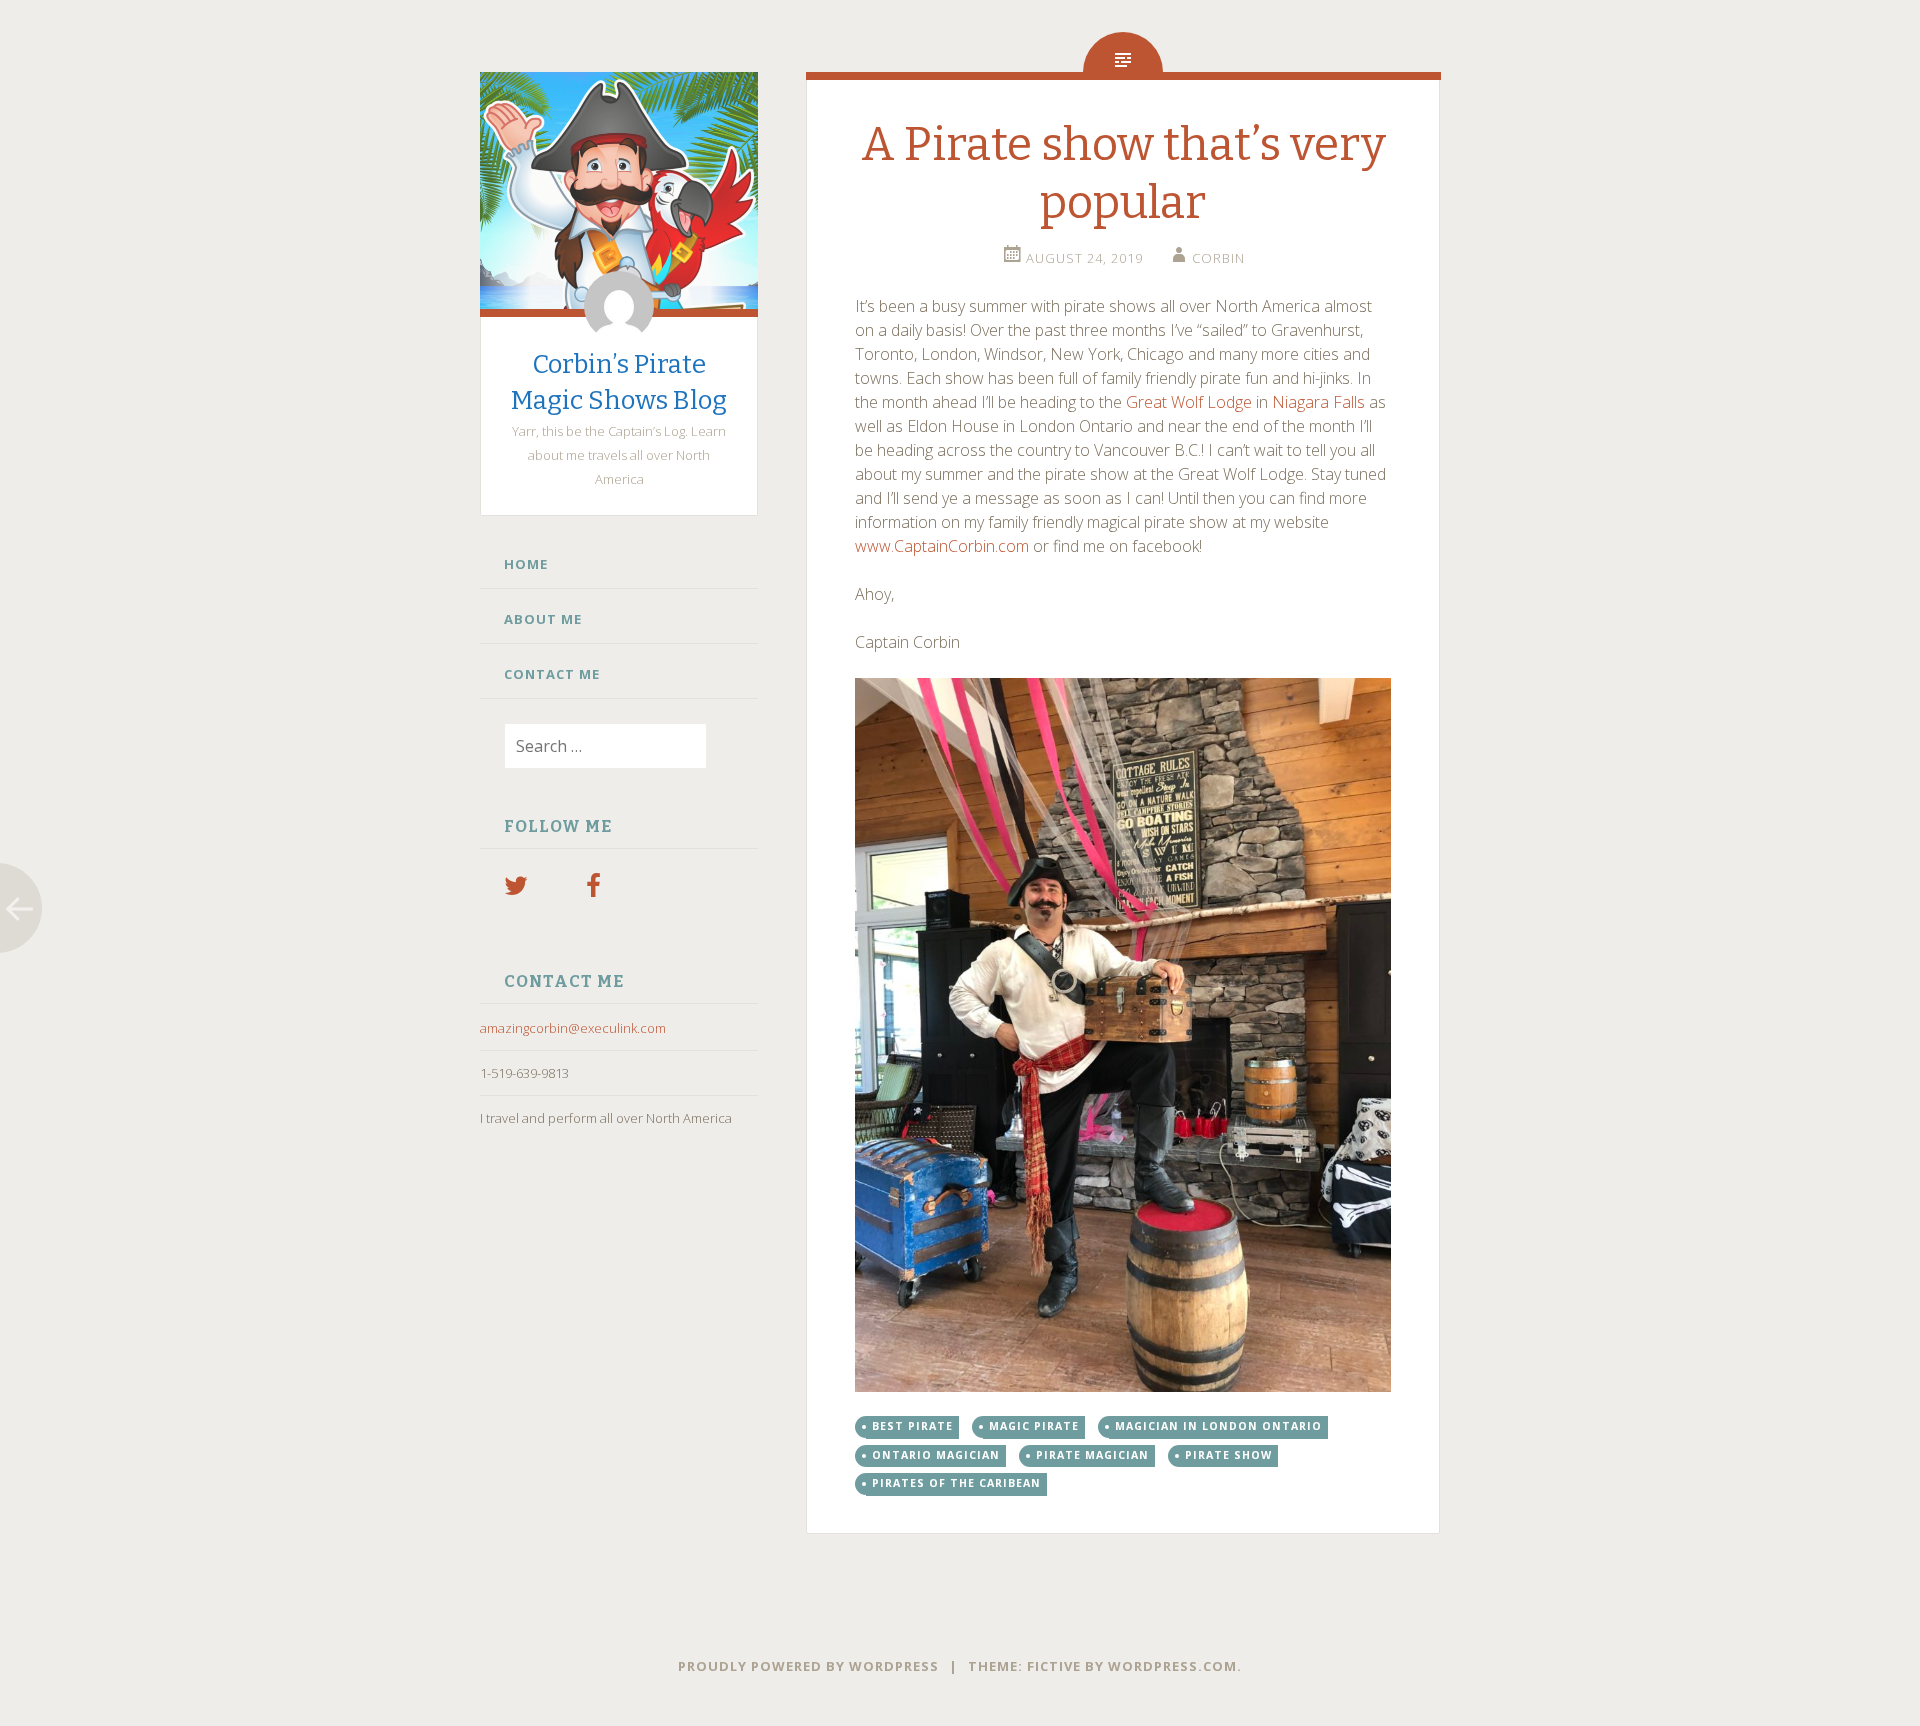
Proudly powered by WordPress (808, 1666)
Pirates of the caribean (956, 1483)
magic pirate (1034, 1426)
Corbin (1218, 258)
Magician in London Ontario (1218, 1426)
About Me (543, 619)
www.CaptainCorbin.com (942, 546)
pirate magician (1092, 1455)
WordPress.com (1172, 1666)
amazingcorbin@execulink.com (573, 1028)
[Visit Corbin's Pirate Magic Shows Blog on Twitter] (516, 890)
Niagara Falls (1318, 402)
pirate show (1228, 1455)
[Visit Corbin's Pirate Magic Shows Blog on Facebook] (593, 890)
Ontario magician (936, 1455)
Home (526, 564)
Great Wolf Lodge (1189, 402)
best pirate (912, 1426)
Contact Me (552, 674)
